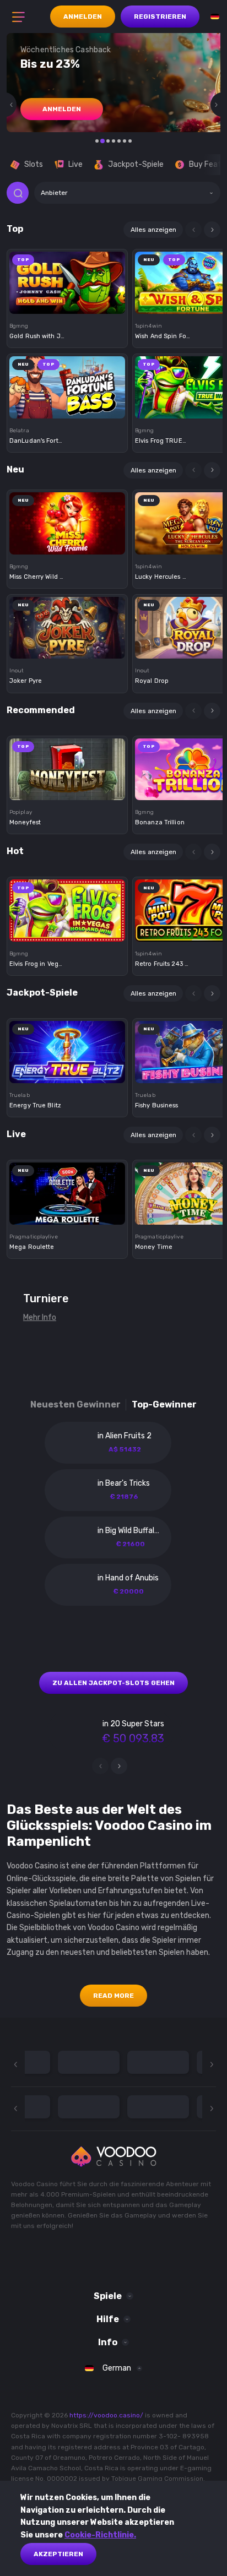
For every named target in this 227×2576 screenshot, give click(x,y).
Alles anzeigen (153, 230)
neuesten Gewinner (75, 1404)
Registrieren (160, 17)
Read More (113, 1996)
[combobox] (127, 193)
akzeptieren (58, 2554)
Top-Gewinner (164, 1404)
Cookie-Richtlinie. (100, 2535)
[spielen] (67, 279)
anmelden (62, 109)
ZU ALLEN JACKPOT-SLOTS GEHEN (113, 1683)
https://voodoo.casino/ (106, 2415)
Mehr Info (40, 1317)
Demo (67, 301)
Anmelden (83, 17)
